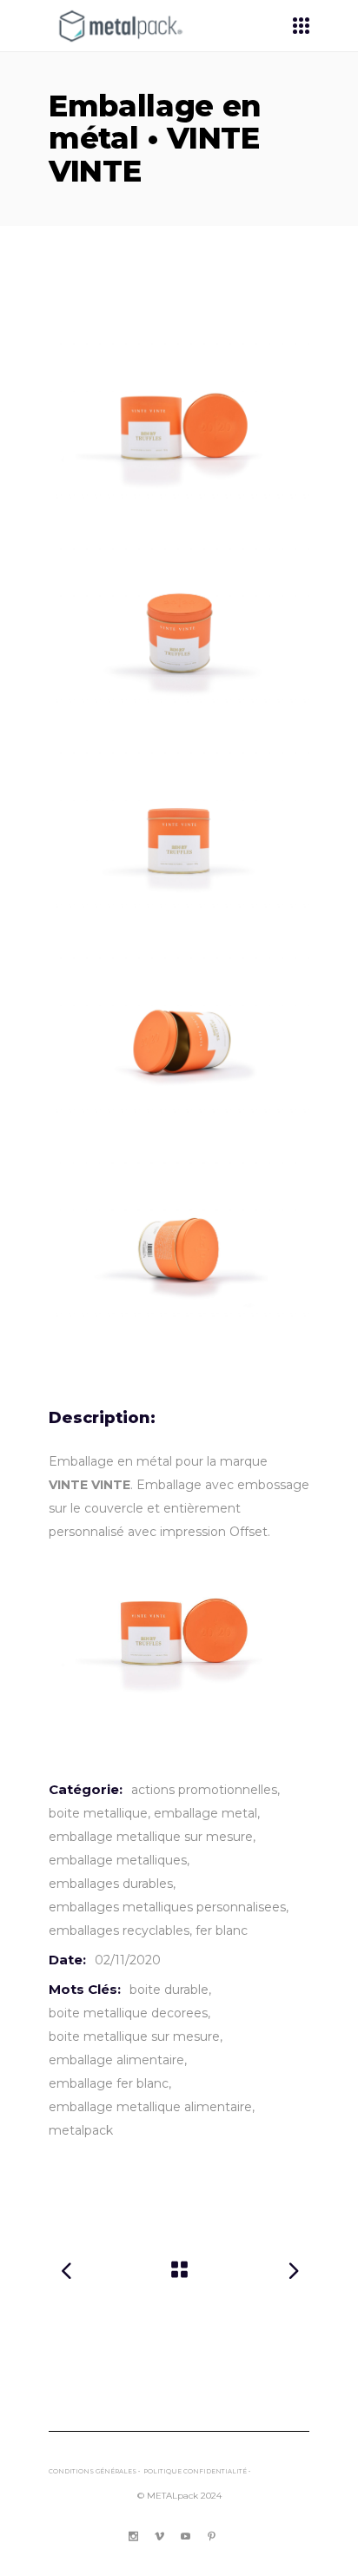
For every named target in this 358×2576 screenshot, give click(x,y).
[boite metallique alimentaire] (179, 428)
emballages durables (111, 1884)
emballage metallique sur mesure (151, 1837)
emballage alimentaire (116, 2060)
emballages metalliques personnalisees (167, 1907)
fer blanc (222, 1930)
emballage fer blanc (109, 2083)
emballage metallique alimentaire (150, 2107)
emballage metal (206, 1813)
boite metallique (98, 1813)
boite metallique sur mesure (134, 2036)
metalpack (81, 2130)
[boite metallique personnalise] (179, 633)
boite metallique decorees (128, 2013)
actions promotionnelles (204, 1790)
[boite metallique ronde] (179, 838)
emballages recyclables (119, 1930)
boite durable (169, 1990)
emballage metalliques (118, 1860)
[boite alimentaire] (179, 1043)
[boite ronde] (179, 1248)
